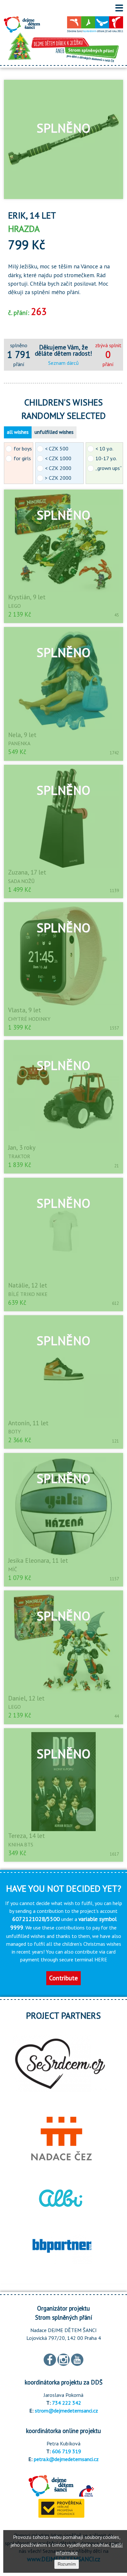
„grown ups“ (109, 468)
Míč (13, 1569)
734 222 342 (67, 2403)
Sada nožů (21, 881)
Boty (14, 1431)
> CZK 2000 (58, 478)
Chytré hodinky (29, 1019)
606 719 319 (67, 2451)
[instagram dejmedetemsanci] (63, 2359)
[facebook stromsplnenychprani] (50, 2359)
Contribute (63, 1978)
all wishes (18, 432)
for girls (22, 458)
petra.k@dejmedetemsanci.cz (66, 2459)
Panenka (19, 743)
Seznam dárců (63, 363)
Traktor (19, 1156)
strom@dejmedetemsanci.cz (66, 2411)
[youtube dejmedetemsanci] (77, 2359)
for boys (23, 448)
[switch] (119, 8)
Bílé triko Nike (28, 1294)
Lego (14, 606)
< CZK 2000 (58, 468)
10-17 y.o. (106, 458)
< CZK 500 (57, 448)
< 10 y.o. (104, 448)
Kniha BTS (21, 1844)
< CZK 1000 (58, 458)
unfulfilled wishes (54, 432)
